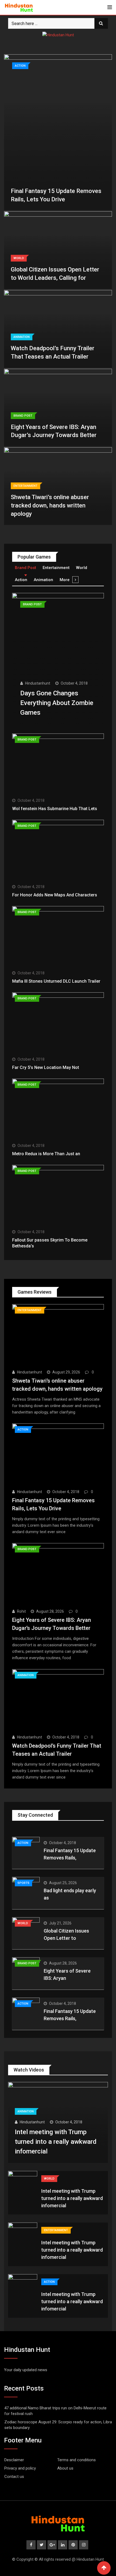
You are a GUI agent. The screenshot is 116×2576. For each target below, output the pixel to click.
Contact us (14, 2477)
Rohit (21, 1611)
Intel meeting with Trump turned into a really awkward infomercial (56, 2142)
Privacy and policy (20, 2468)
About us (65, 2468)
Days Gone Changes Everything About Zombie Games (57, 703)
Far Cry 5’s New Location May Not (46, 1067)
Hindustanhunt (38, 683)
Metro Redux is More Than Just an (46, 1154)
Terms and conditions (76, 2460)
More (65, 580)
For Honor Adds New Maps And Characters (55, 895)
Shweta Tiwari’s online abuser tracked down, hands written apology (50, 505)
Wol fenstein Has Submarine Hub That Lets (55, 809)
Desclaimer (14, 2460)
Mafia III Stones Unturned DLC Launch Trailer (56, 981)
